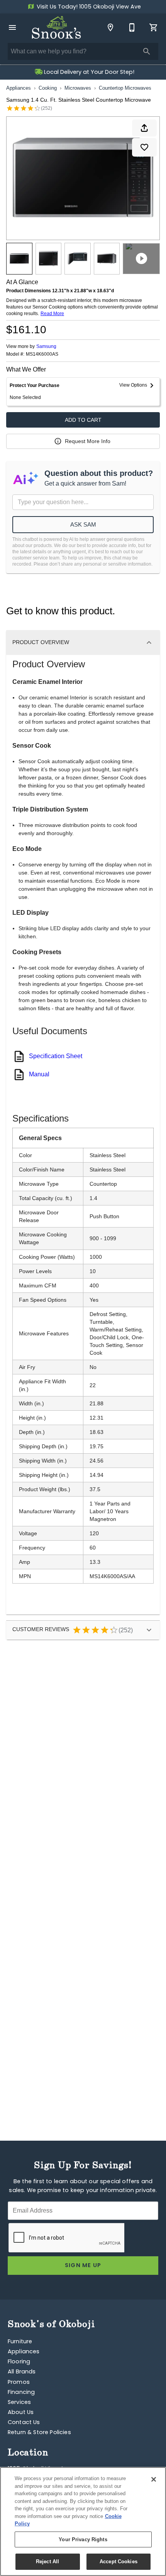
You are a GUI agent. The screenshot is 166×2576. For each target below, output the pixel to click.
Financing (21, 2393)
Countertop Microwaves (125, 88)
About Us (21, 2413)
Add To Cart (83, 420)
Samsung (46, 346)
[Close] (154, 2479)
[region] (83, 2521)
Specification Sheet (56, 1056)
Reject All (47, 2562)
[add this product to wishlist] (144, 147)
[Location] (110, 27)
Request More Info (88, 441)
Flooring (19, 2362)
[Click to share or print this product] (144, 128)
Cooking (48, 88)
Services (19, 2403)
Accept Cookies (119, 2562)
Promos (19, 2383)
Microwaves (78, 88)
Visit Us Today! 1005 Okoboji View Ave (88, 7)
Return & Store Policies (39, 2433)
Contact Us (24, 2423)
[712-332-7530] (132, 27)
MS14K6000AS (42, 354)
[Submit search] (147, 51)
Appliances (19, 88)
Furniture (20, 2342)
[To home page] (56, 27)
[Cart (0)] (154, 27)
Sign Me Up (83, 2266)
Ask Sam (83, 524)
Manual (39, 1074)
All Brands (22, 2372)
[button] (12, 27)
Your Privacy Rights (83, 2539)
